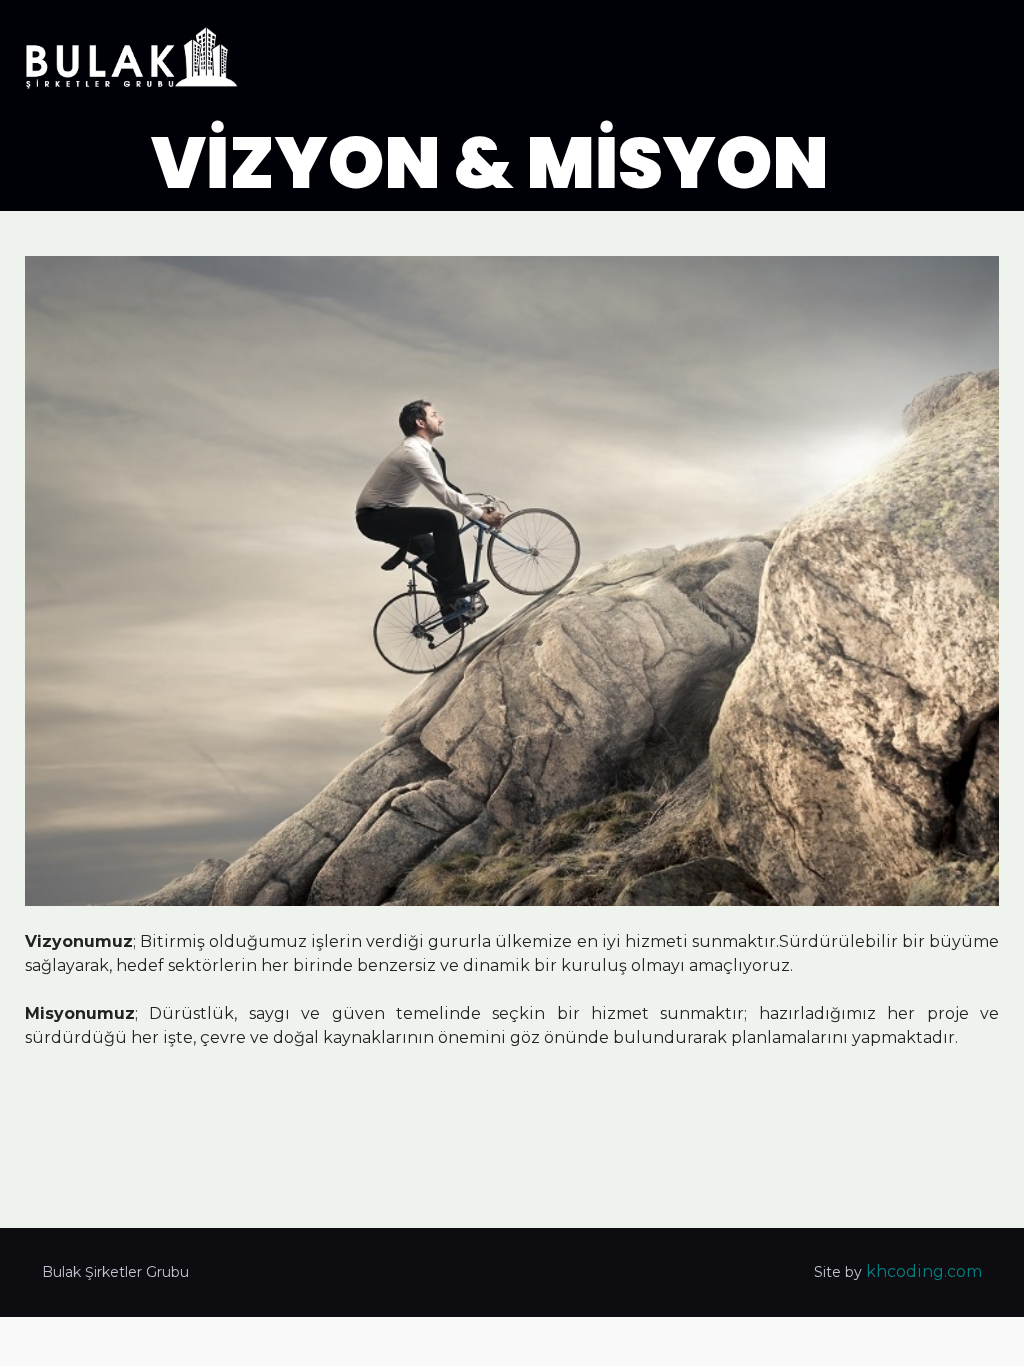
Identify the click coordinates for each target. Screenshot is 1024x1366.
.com (963, 1271)
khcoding (905, 1271)
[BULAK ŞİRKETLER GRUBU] (132, 60)
